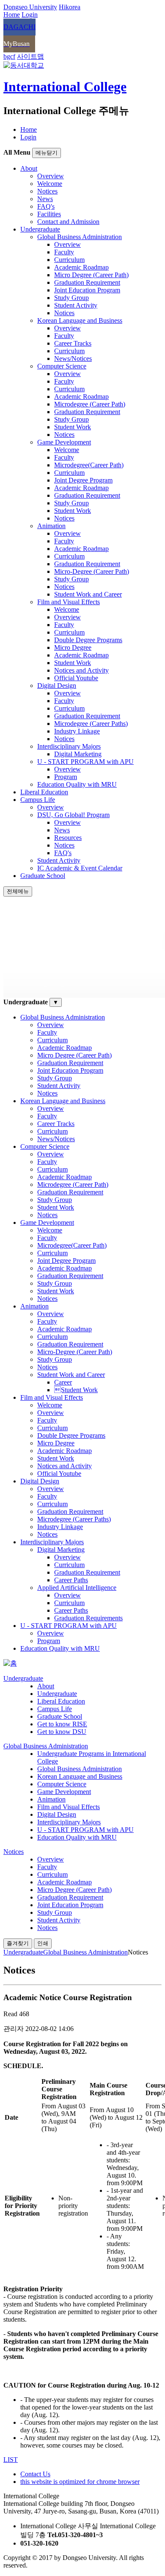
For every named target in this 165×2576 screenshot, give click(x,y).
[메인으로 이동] (10, 1663)
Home (29, 129)
